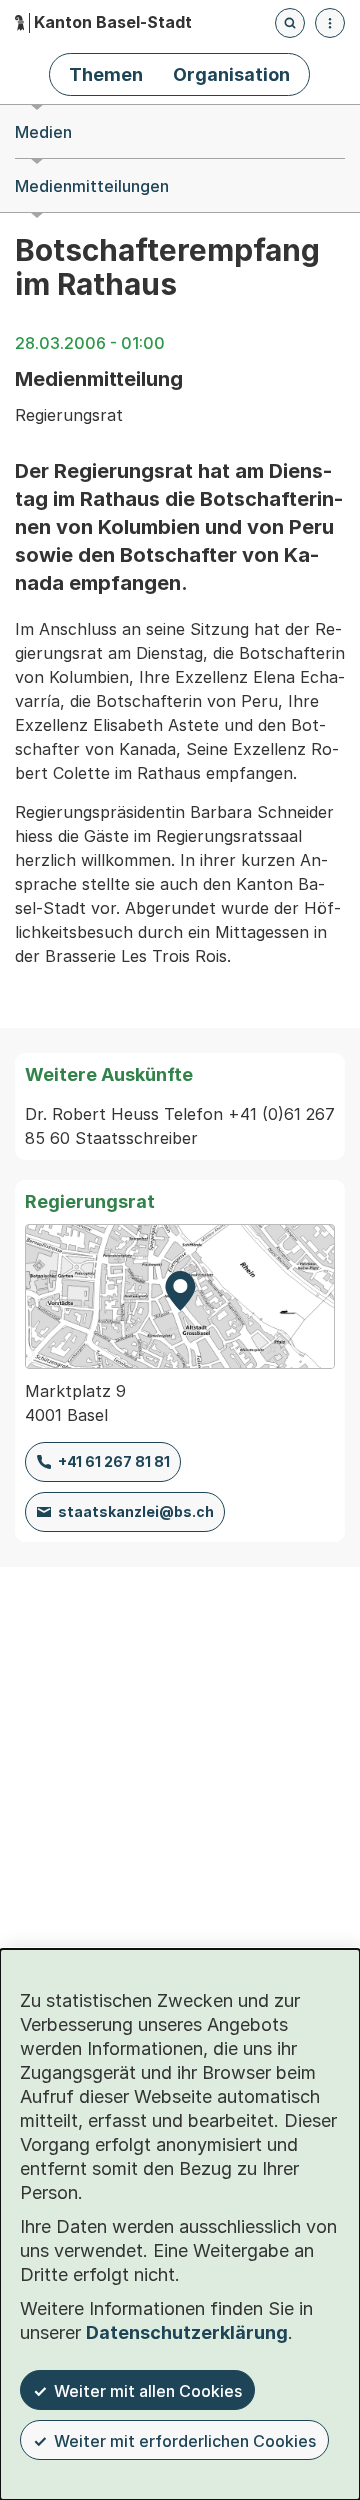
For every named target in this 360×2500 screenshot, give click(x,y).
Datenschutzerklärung (187, 2332)
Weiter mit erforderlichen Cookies (185, 2441)
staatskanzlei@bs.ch (136, 1511)
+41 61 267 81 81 (114, 1461)
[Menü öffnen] (330, 23)
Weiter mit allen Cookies (148, 2391)
